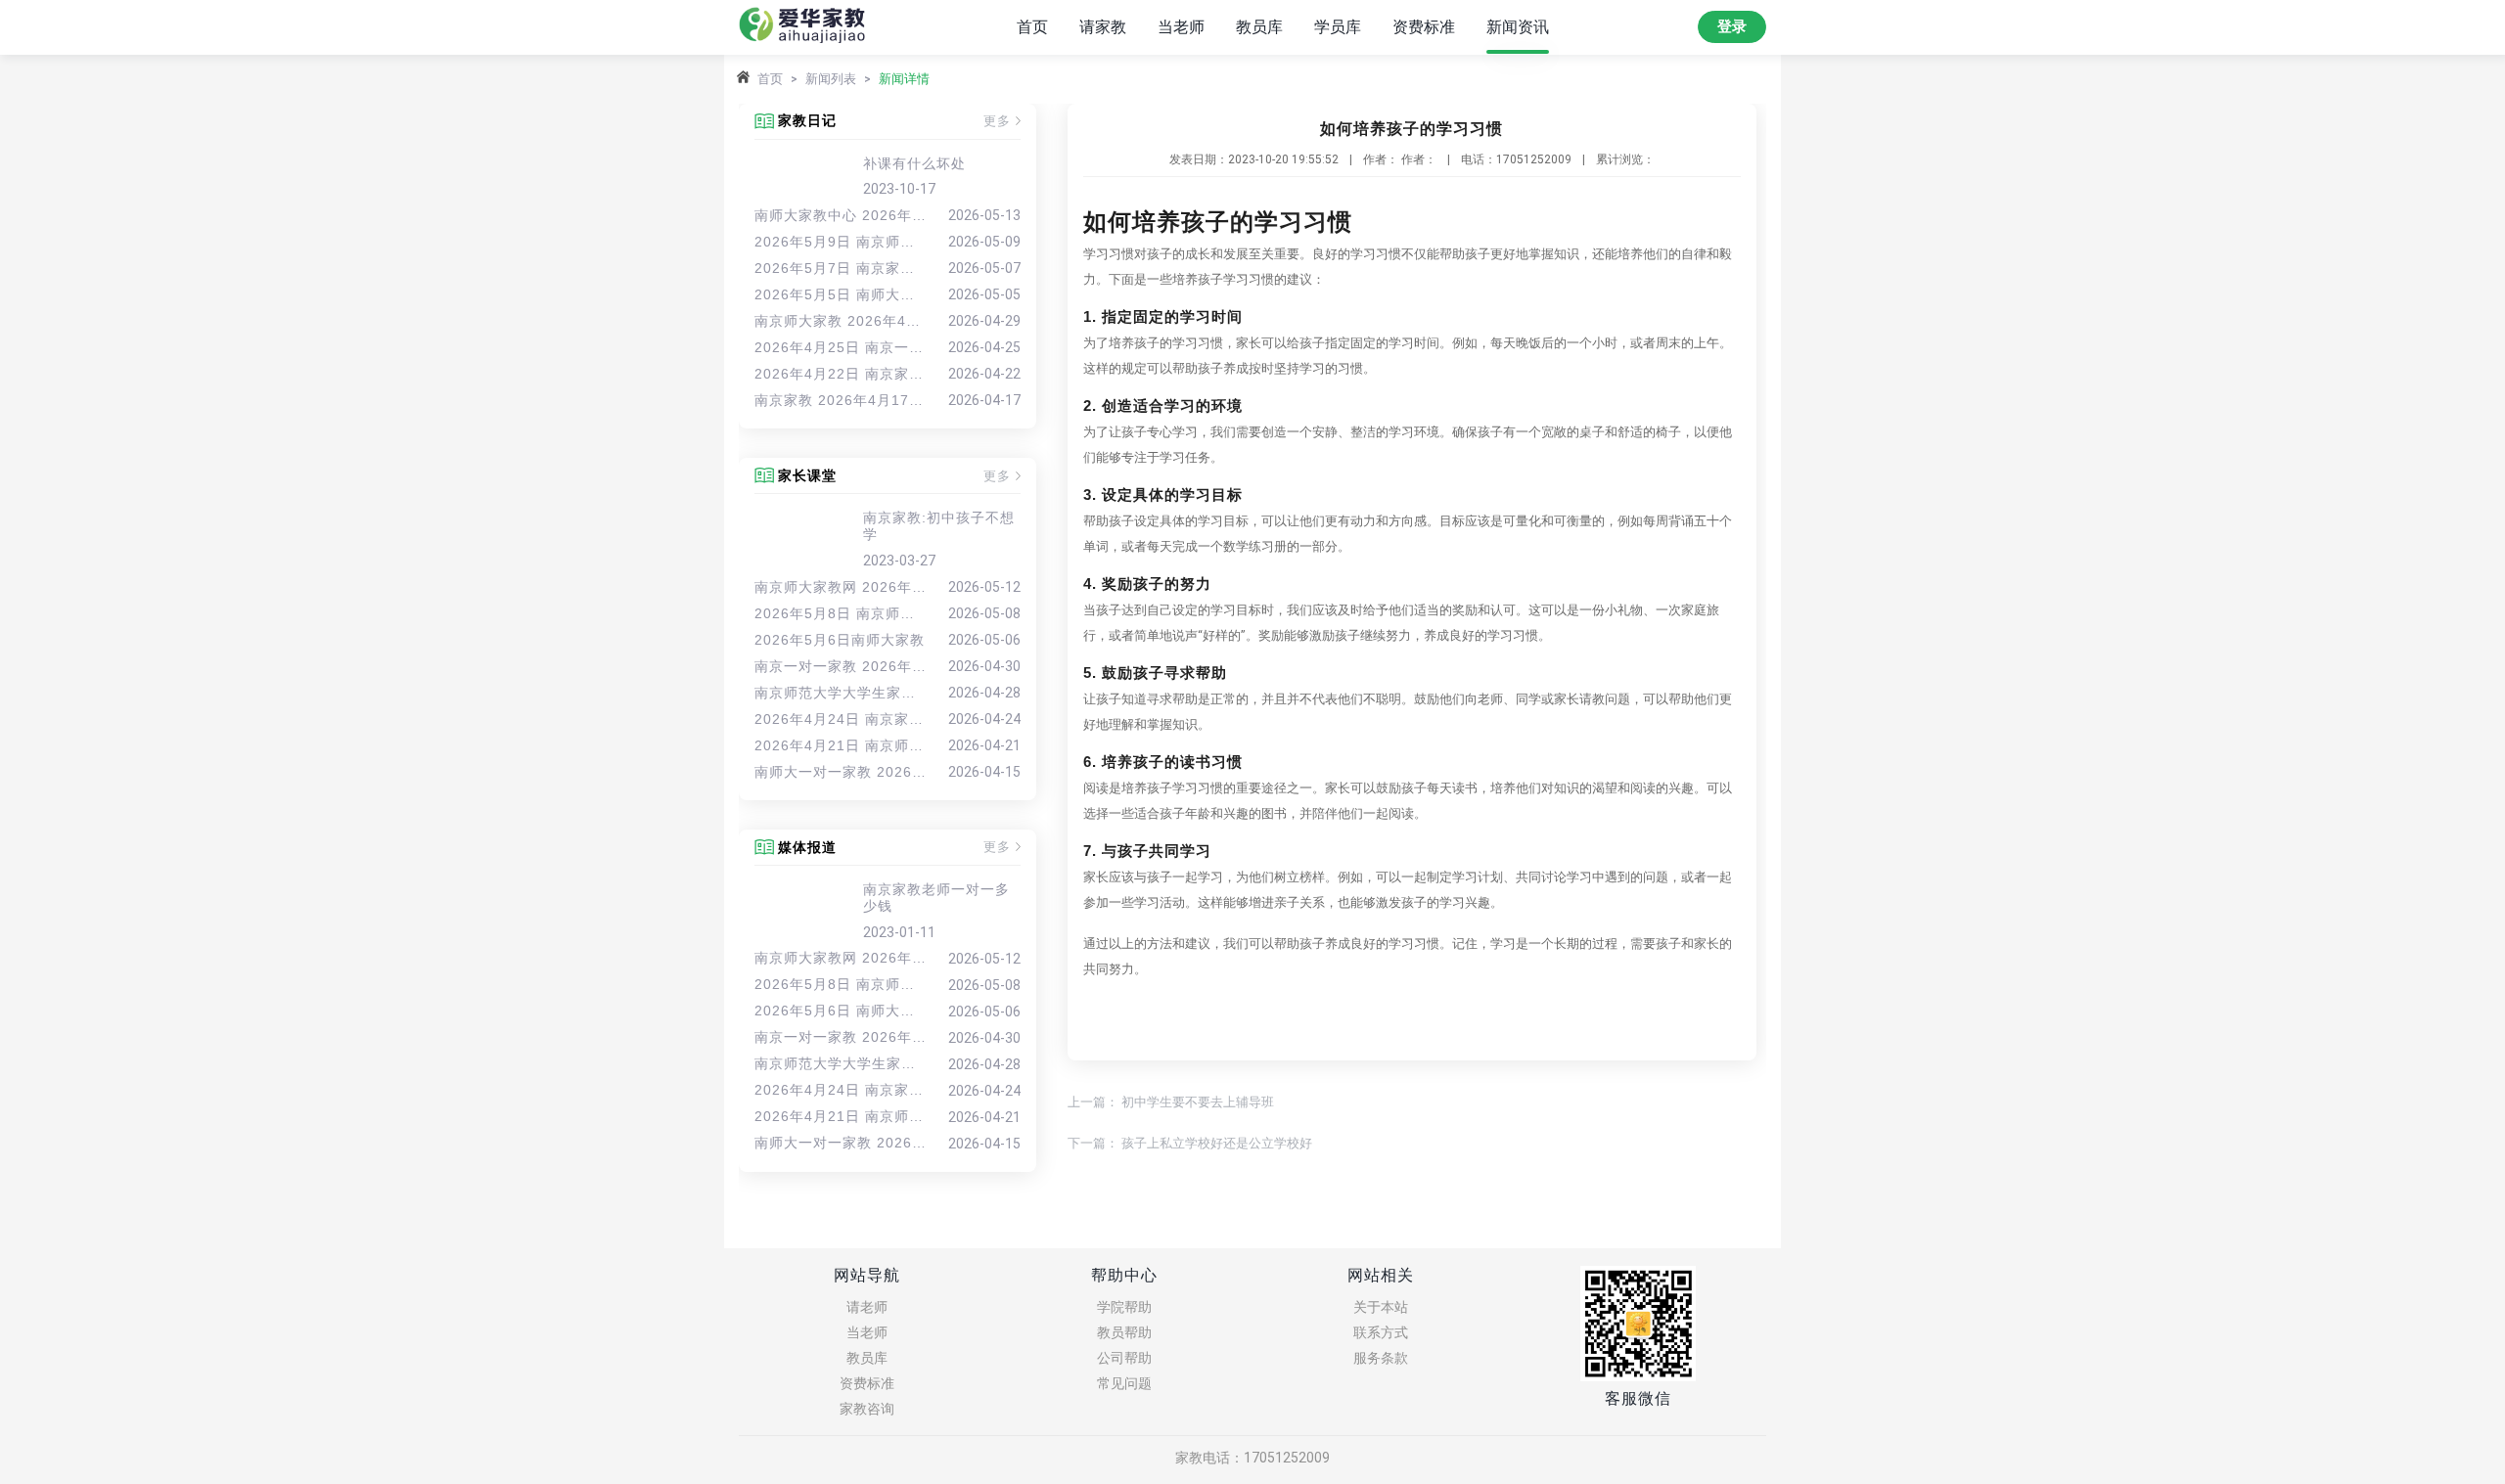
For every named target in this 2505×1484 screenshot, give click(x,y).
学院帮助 (1124, 1307)
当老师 (1181, 27)
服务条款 (1381, 1358)
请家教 (1103, 27)
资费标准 (1424, 27)
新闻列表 (831, 79)
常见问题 (1124, 1383)
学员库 (1338, 27)
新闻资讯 (1518, 27)
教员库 (1259, 27)
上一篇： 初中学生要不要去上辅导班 (1171, 1102)
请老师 (867, 1307)
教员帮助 (1124, 1332)
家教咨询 (867, 1409)
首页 (1032, 27)
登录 (1732, 26)
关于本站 (1381, 1307)
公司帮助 (1124, 1358)
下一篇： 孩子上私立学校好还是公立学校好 (1190, 1143)
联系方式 (1381, 1332)
